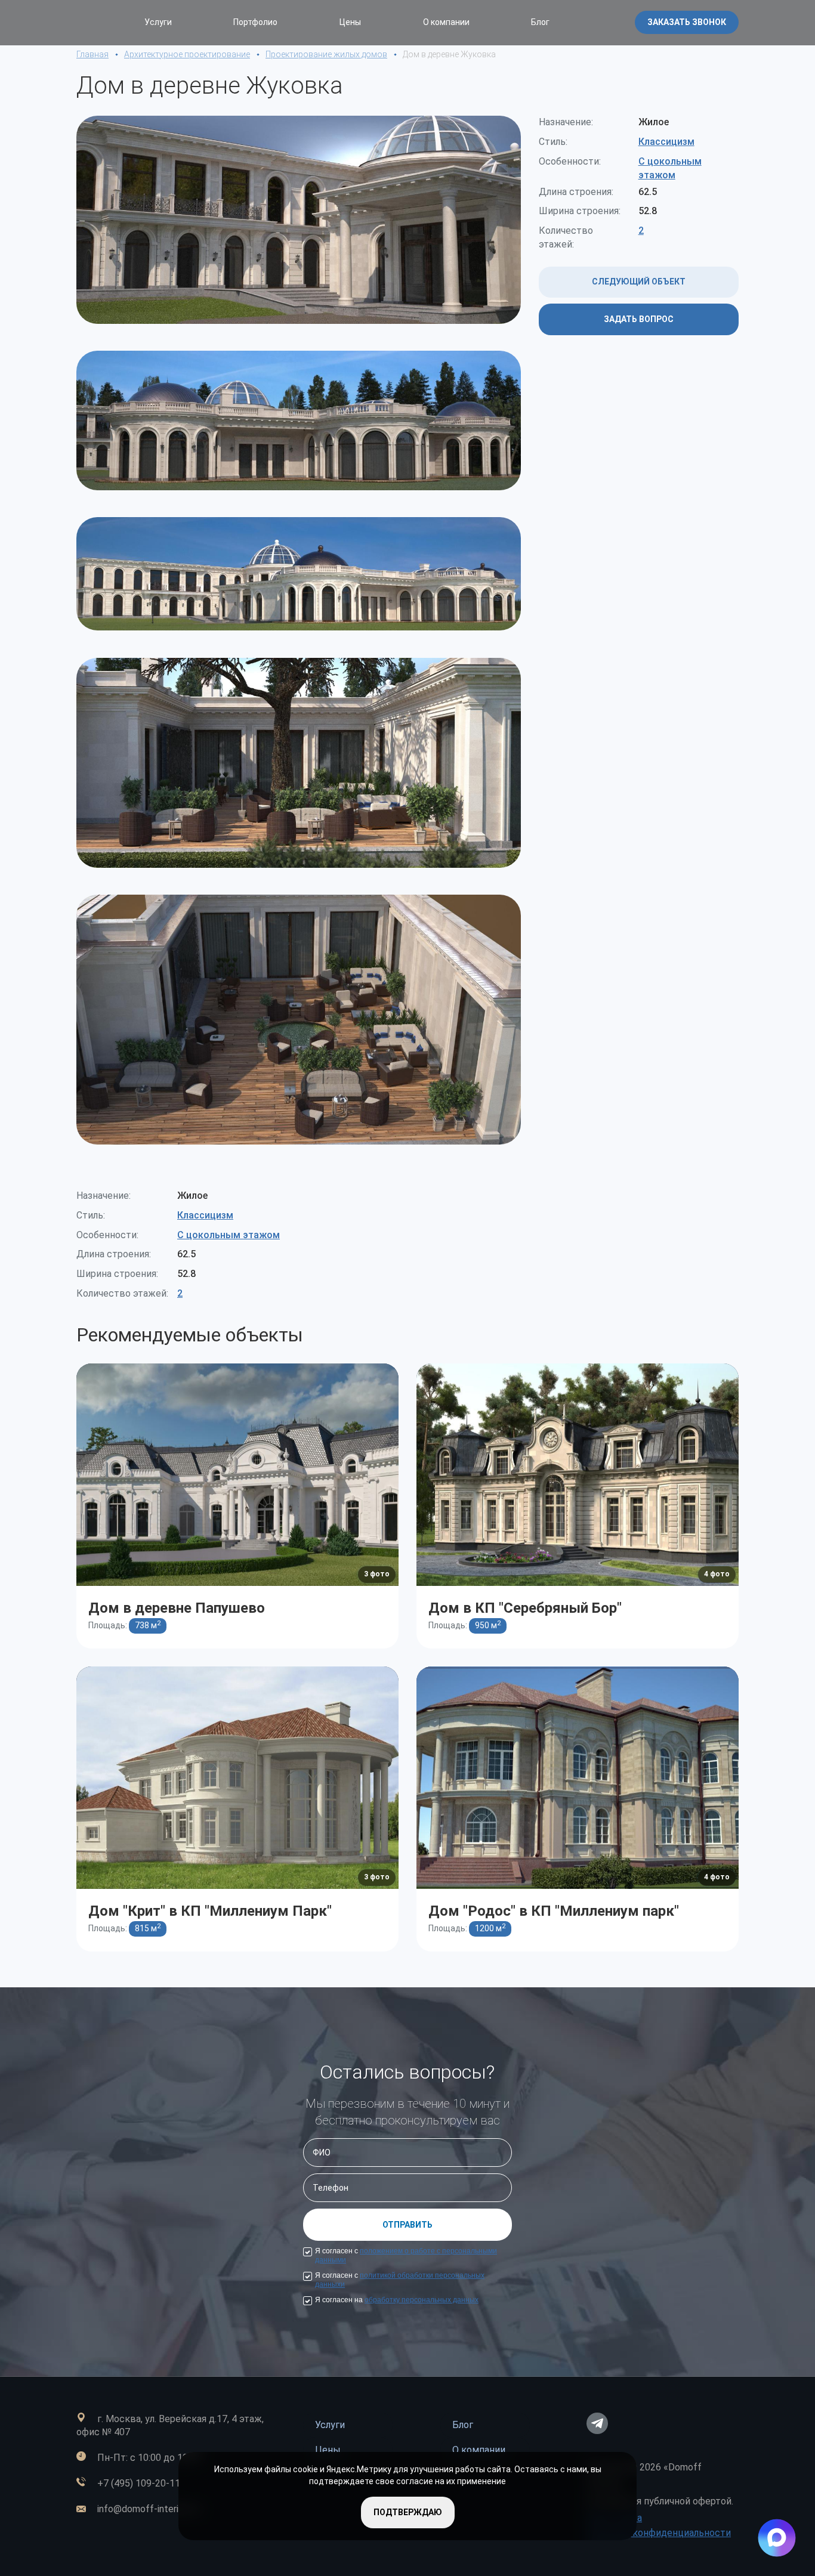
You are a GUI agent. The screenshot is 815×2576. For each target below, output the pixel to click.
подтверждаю (408, 2512)
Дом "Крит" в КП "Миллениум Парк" (210, 1911)
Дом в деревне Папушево (177, 1608)
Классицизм (666, 142)
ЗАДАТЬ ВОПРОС (639, 319)
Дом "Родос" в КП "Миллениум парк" (554, 1911)
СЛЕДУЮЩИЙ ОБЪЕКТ (639, 282)
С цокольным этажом (229, 1235)
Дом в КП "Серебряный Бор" (525, 1608)
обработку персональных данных (422, 2300)
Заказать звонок (687, 22)
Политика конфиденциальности (659, 2533)
